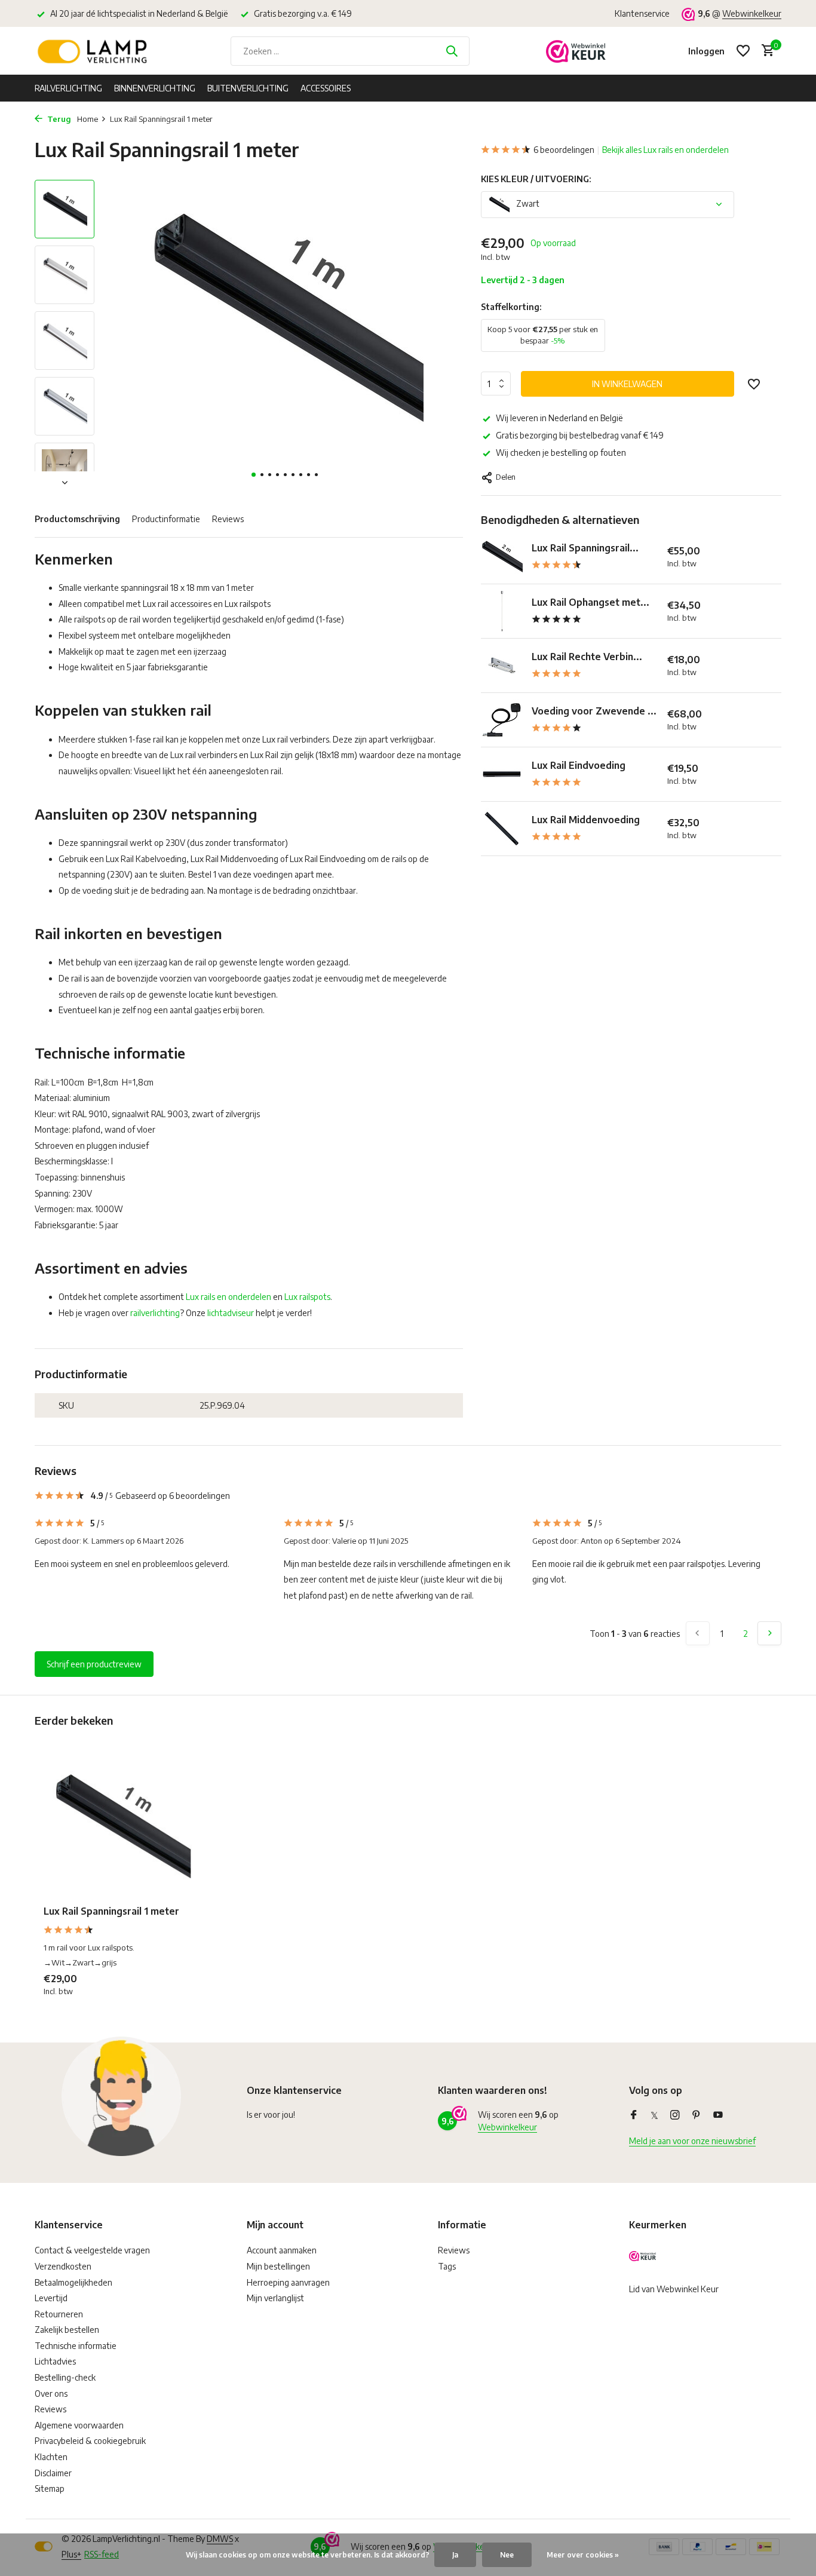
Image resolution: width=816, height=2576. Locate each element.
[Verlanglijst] (743, 51)
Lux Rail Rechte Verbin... (587, 657)
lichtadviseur (231, 1313)
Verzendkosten (63, 2266)
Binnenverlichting (155, 88)
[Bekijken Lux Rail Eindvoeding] (502, 774)
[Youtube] (718, 2115)
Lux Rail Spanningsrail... (585, 548)
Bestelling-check (65, 2377)
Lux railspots (307, 1297)
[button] (254, 475)
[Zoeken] (452, 51)
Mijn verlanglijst (275, 2298)
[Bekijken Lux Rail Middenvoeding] (502, 829)
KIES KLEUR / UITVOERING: (536, 179)
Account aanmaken (282, 2250)
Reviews (228, 519)
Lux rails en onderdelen (228, 1297)
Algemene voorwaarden (79, 2425)
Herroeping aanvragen (288, 2282)
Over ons (51, 2393)
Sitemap (50, 2488)
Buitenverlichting (248, 88)
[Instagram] (675, 2115)
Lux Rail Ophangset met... (590, 602)
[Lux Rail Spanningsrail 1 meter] (121, 1827)
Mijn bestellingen (278, 2266)
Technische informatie (76, 2346)
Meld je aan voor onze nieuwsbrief (692, 2141)
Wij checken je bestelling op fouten (561, 453)
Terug (58, 119)
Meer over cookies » (583, 2555)
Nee (507, 2555)
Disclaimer (53, 2473)
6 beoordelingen (564, 150)
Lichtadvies (55, 2361)
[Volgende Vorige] (769, 1633)
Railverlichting (68, 88)
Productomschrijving (77, 519)
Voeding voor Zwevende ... (594, 711)
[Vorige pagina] (698, 1633)
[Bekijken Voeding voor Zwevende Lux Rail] (502, 720)
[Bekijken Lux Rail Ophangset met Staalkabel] (502, 611)
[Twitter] (654, 2115)
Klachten (51, 2457)
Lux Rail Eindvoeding (579, 765)
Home (88, 119)
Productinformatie (166, 519)
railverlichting (155, 1313)
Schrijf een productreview (94, 1664)
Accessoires (326, 88)
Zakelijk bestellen (67, 2330)
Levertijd (51, 2298)
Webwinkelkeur (752, 13)
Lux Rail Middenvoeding (586, 820)
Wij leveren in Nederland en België (559, 418)
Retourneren (59, 2314)
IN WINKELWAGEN (627, 384)
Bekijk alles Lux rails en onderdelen (665, 150)
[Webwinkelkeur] (576, 51)
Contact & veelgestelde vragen (92, 2250)
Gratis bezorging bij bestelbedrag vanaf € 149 (580, 435)
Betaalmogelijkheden (73, 2282)
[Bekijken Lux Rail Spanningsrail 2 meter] (502, 557)
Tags (447, 2266)
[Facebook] (634, 2115)
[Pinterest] (697, 2115)
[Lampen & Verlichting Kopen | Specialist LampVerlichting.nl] (94, 51)
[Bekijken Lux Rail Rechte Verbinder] (502, 666)
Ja (455, 2555)
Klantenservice (642, 13)
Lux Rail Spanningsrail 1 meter (111, 1911)
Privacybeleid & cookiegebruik (90, 2441)
